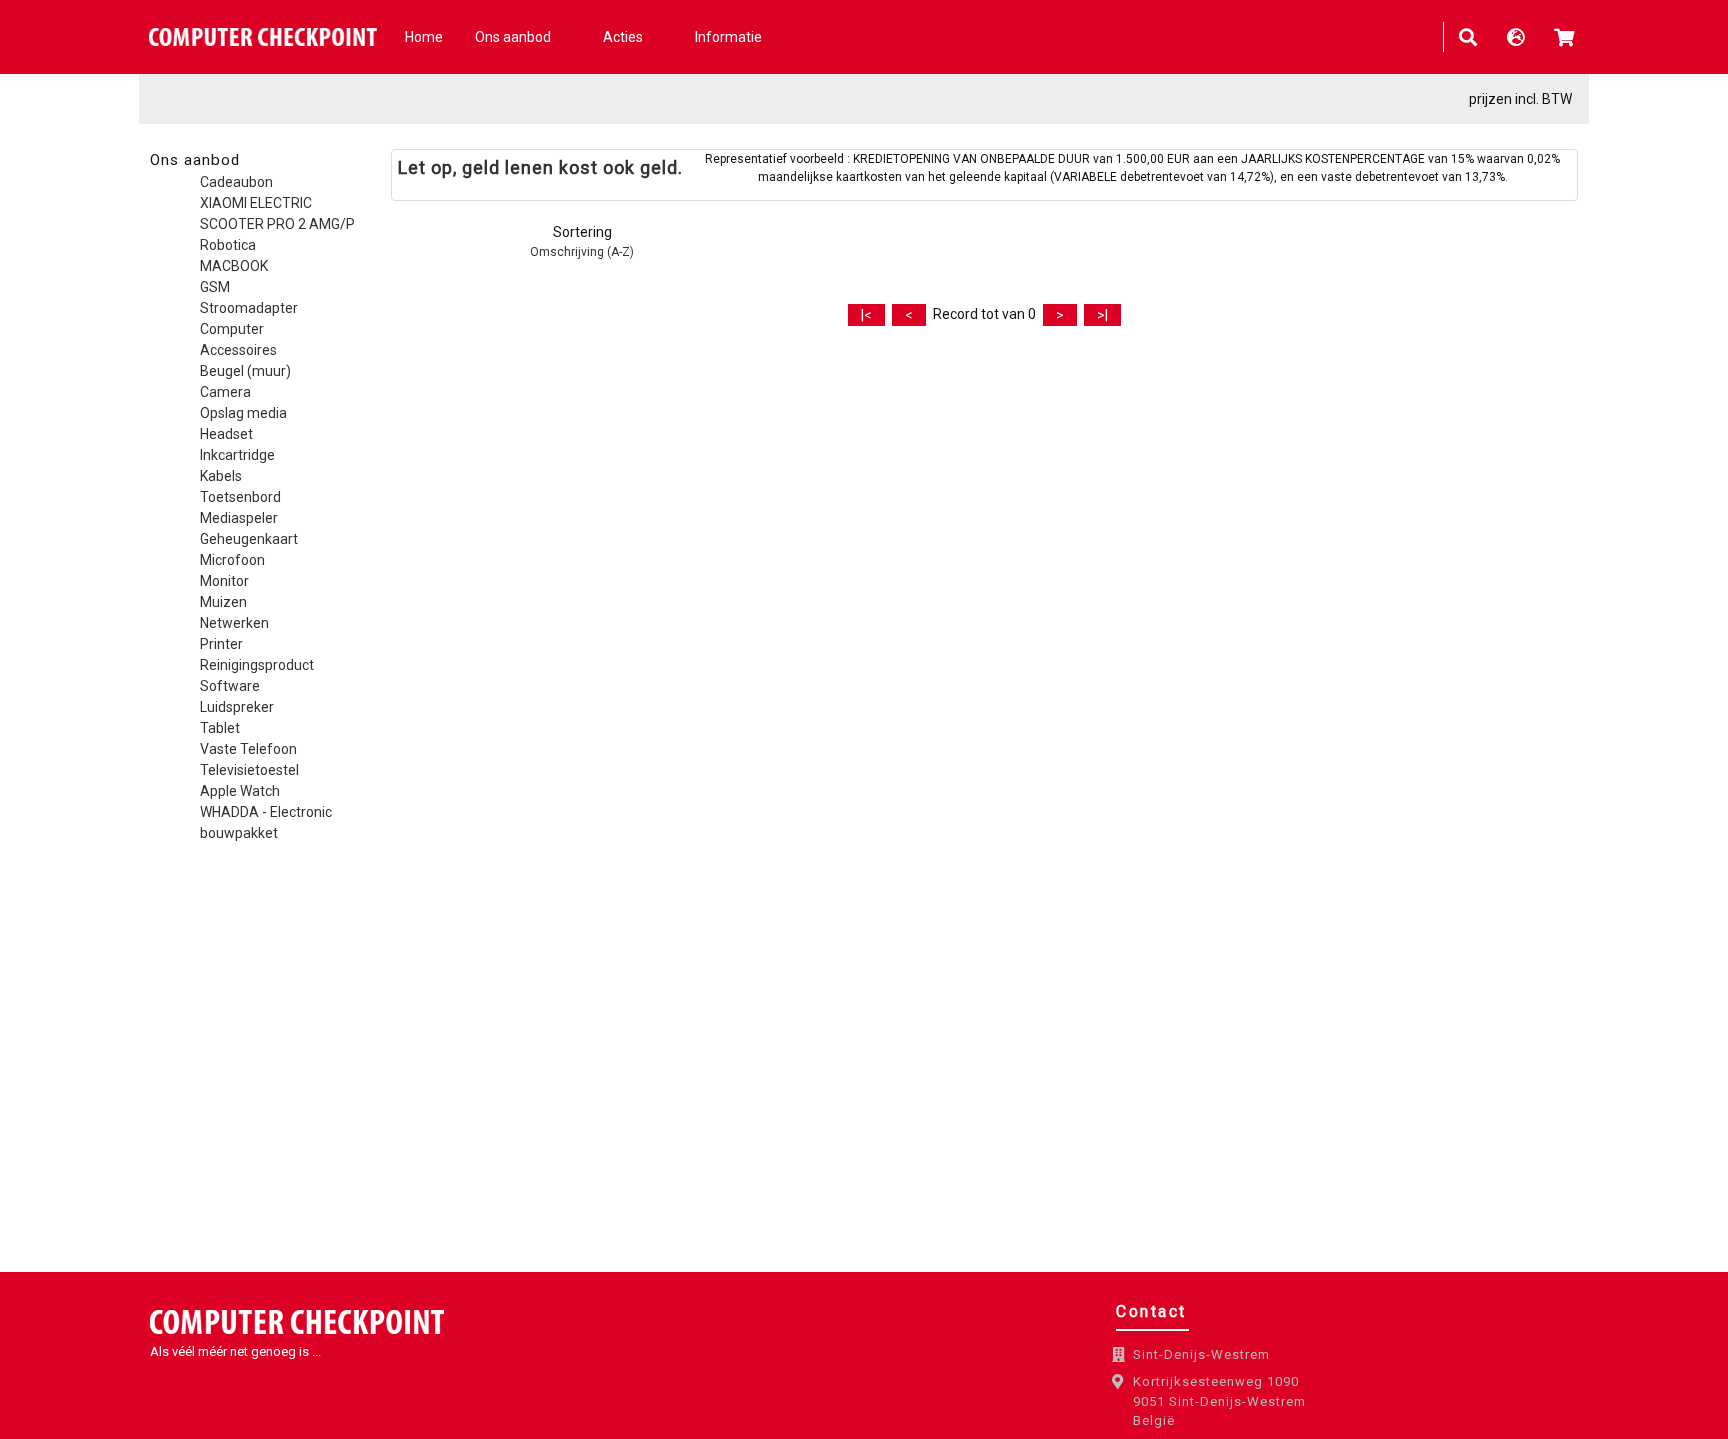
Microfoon (232, 560)
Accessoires (238, 350)
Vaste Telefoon (248, 749)
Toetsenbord (240, 497)
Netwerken (234, 623)
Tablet (220, 728)
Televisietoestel (249, 770)
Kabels (221, 476)
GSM (215, 287)
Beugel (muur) (245, 371)
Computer (232, 329)
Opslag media (243, 413)
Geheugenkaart (249, 539)
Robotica (228, 245)
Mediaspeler (239, 518)
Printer (221, 644)
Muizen (223, 602)
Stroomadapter (249, 308)
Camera (225, 392)
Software (230, 686)
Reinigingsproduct (257, 665)
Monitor (224, 581)
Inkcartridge (237, 455)
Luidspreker (237, 707)
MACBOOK (234, 266)
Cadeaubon (236, 182)
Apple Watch (240, 791)
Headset (226, 434)
